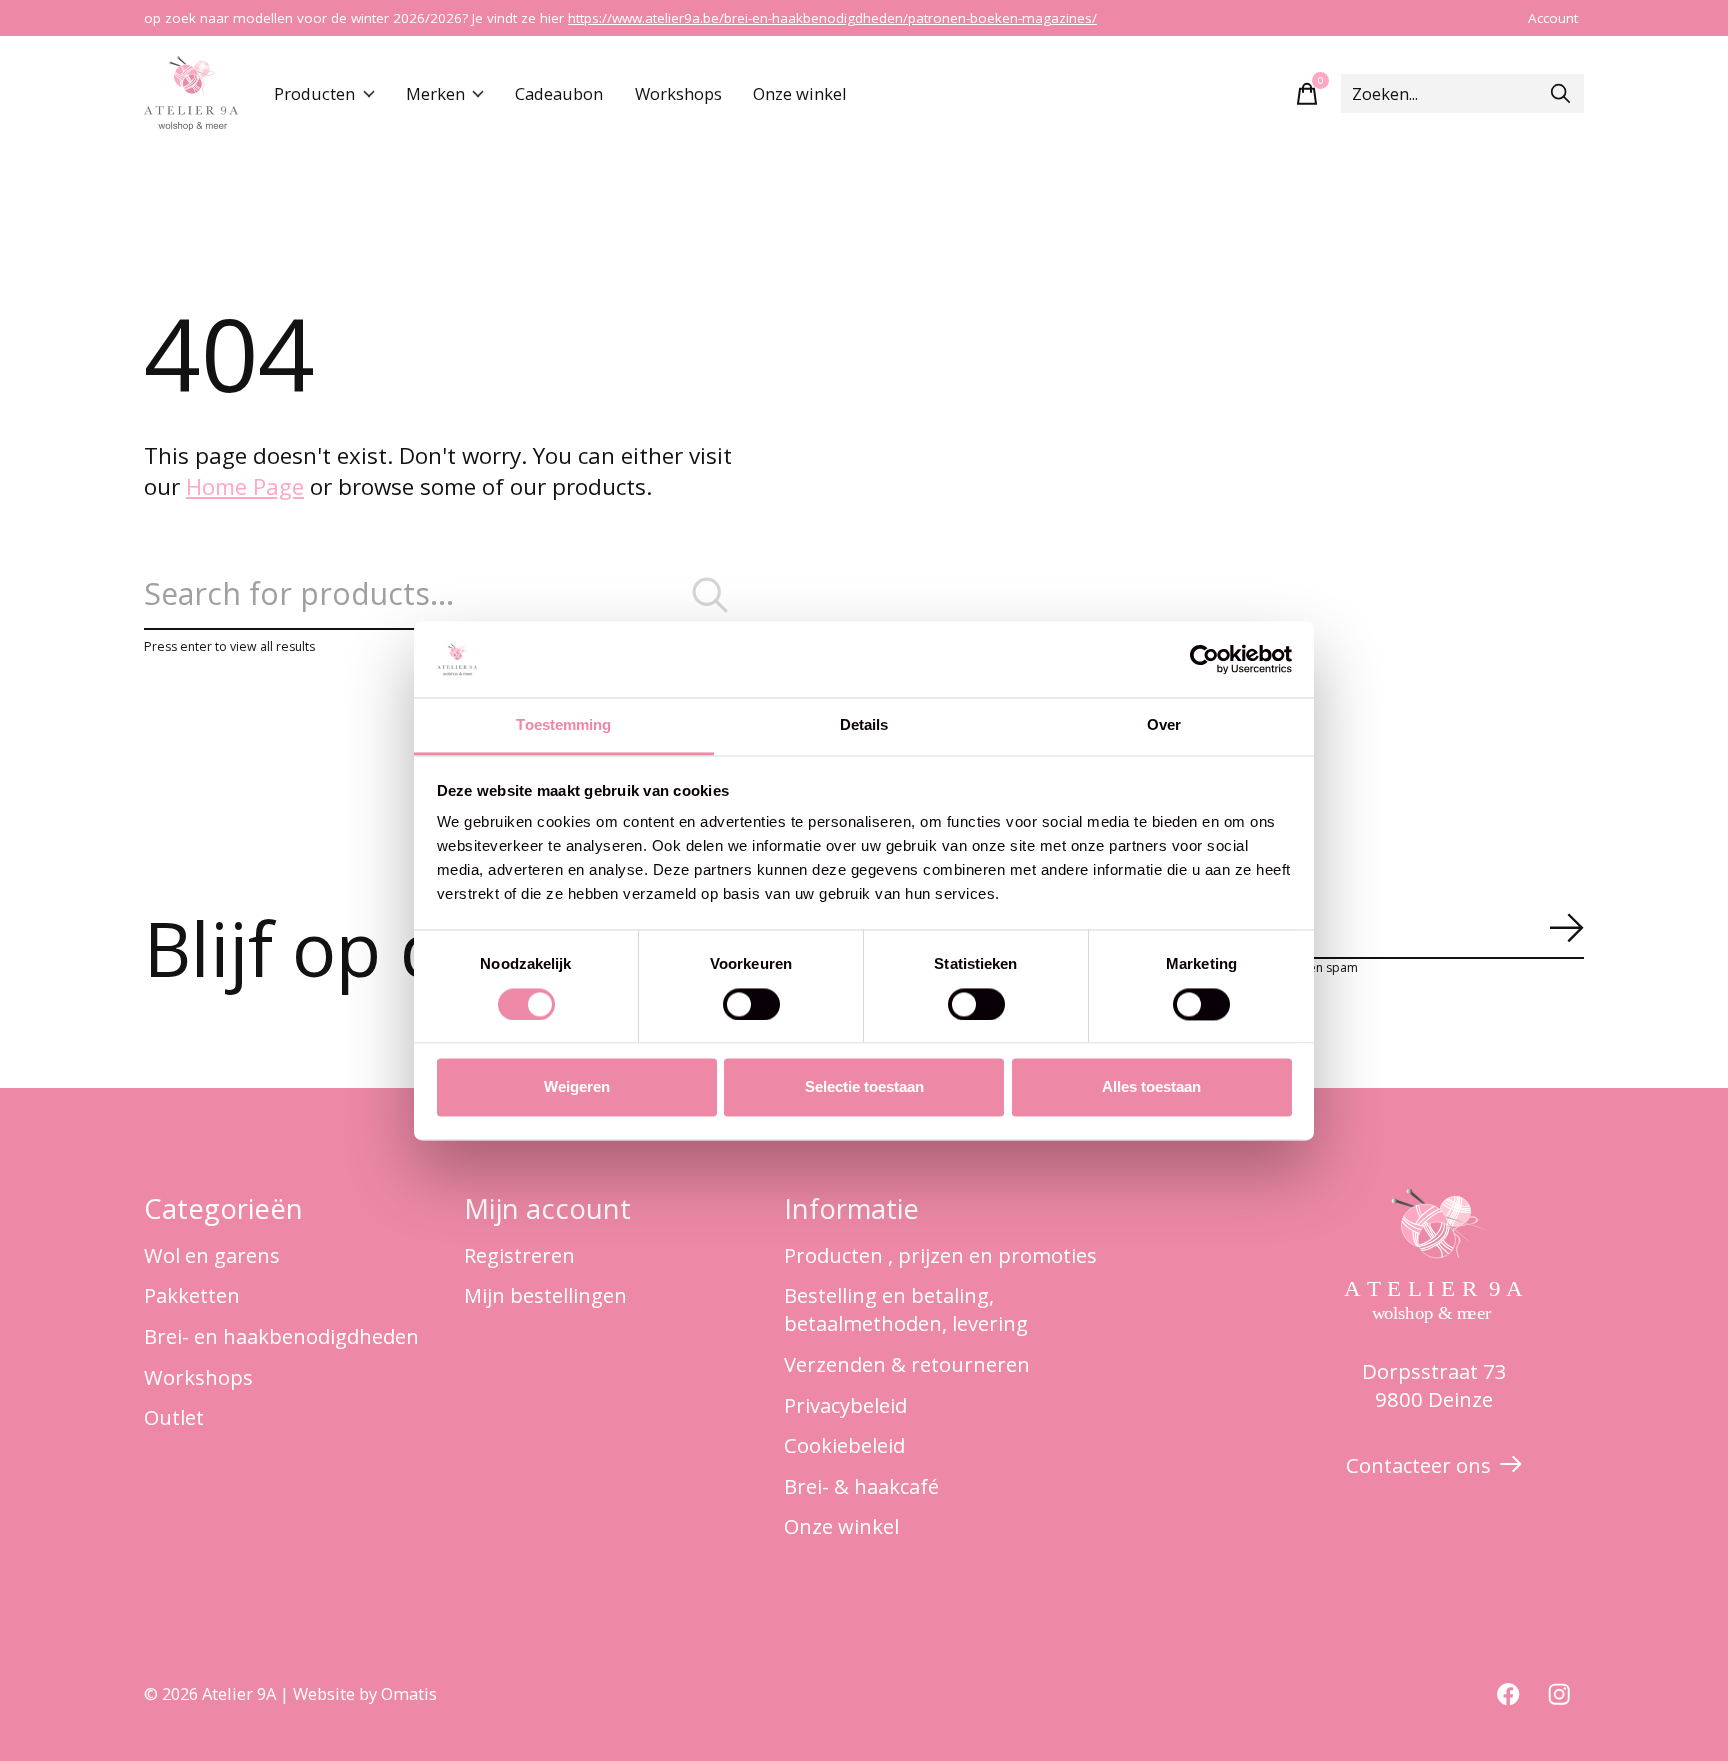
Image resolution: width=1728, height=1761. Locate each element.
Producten (314, 93)
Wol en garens (212, 1255)
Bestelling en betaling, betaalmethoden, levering (906, 1309)
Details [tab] (864, 725)
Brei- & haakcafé (861, 1486)
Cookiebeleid (844, 1445)
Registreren (519, 1255)
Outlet (174, 1417)
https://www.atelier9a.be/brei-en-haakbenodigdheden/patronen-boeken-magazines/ (832, 18)
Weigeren (577, 1087)
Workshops (678, 93)
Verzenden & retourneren (907, 1364)
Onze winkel (800, 93)
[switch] (751, 1004)
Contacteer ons (1418, 1465)
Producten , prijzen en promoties (940, 1255)
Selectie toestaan (864, 1087)
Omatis (409, 1693)
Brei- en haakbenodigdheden (281, 1336)
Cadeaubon (559, 93)
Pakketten (192, 1295)
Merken (435, 93)
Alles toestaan (1151, 1087)
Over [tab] (1164, 725)
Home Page (245, 486)
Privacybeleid (845, 1405)
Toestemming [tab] (563, 725)
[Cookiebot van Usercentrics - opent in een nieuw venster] (1204, 659)
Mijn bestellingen (545, 1295)
